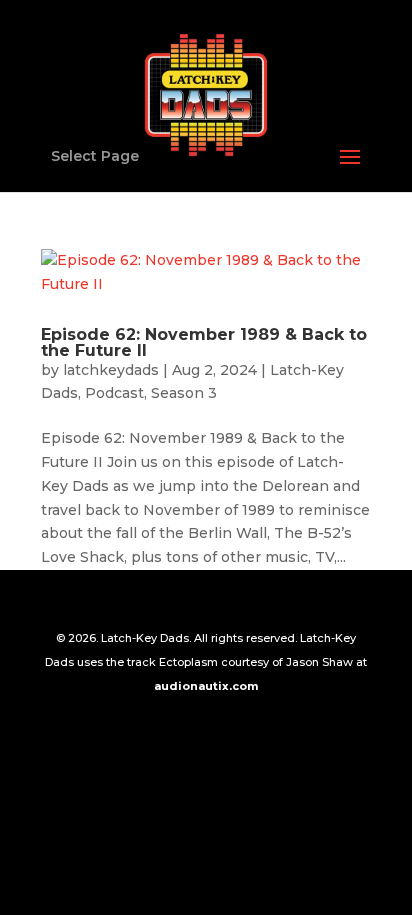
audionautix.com (206, 686)
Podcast (114, 393)
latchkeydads (111, 370)
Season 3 (184, 393)
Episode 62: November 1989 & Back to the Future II (204, 342)
